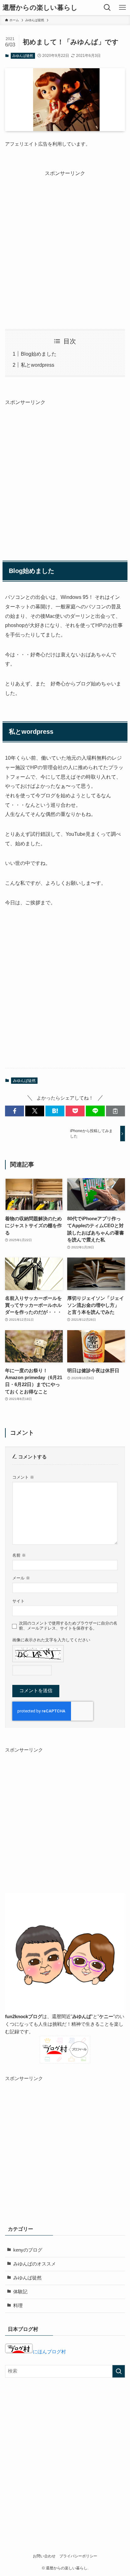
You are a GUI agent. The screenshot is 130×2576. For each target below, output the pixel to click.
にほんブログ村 (49, 2352)
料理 (18, 2306)
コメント (23, 1477)
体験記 (20, 2292)
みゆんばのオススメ (35, 2264)
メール (21, 1578)
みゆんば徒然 (23, 56)
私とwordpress (38, 365)
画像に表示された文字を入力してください (51, 1640)
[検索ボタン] (107, 8)
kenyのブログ (28, 2250)
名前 (19, 1555)
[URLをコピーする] (115, 1111)
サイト (18, 1601)
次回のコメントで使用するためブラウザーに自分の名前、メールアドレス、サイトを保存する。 (68, 1626)
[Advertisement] (65, 243)
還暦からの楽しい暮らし (40, 8)
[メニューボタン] (122, 8)
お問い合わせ (44, 2556)
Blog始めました (39, 354)
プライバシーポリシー (78, 2556)
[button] (15, 1111)
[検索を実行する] (119, 2371)
